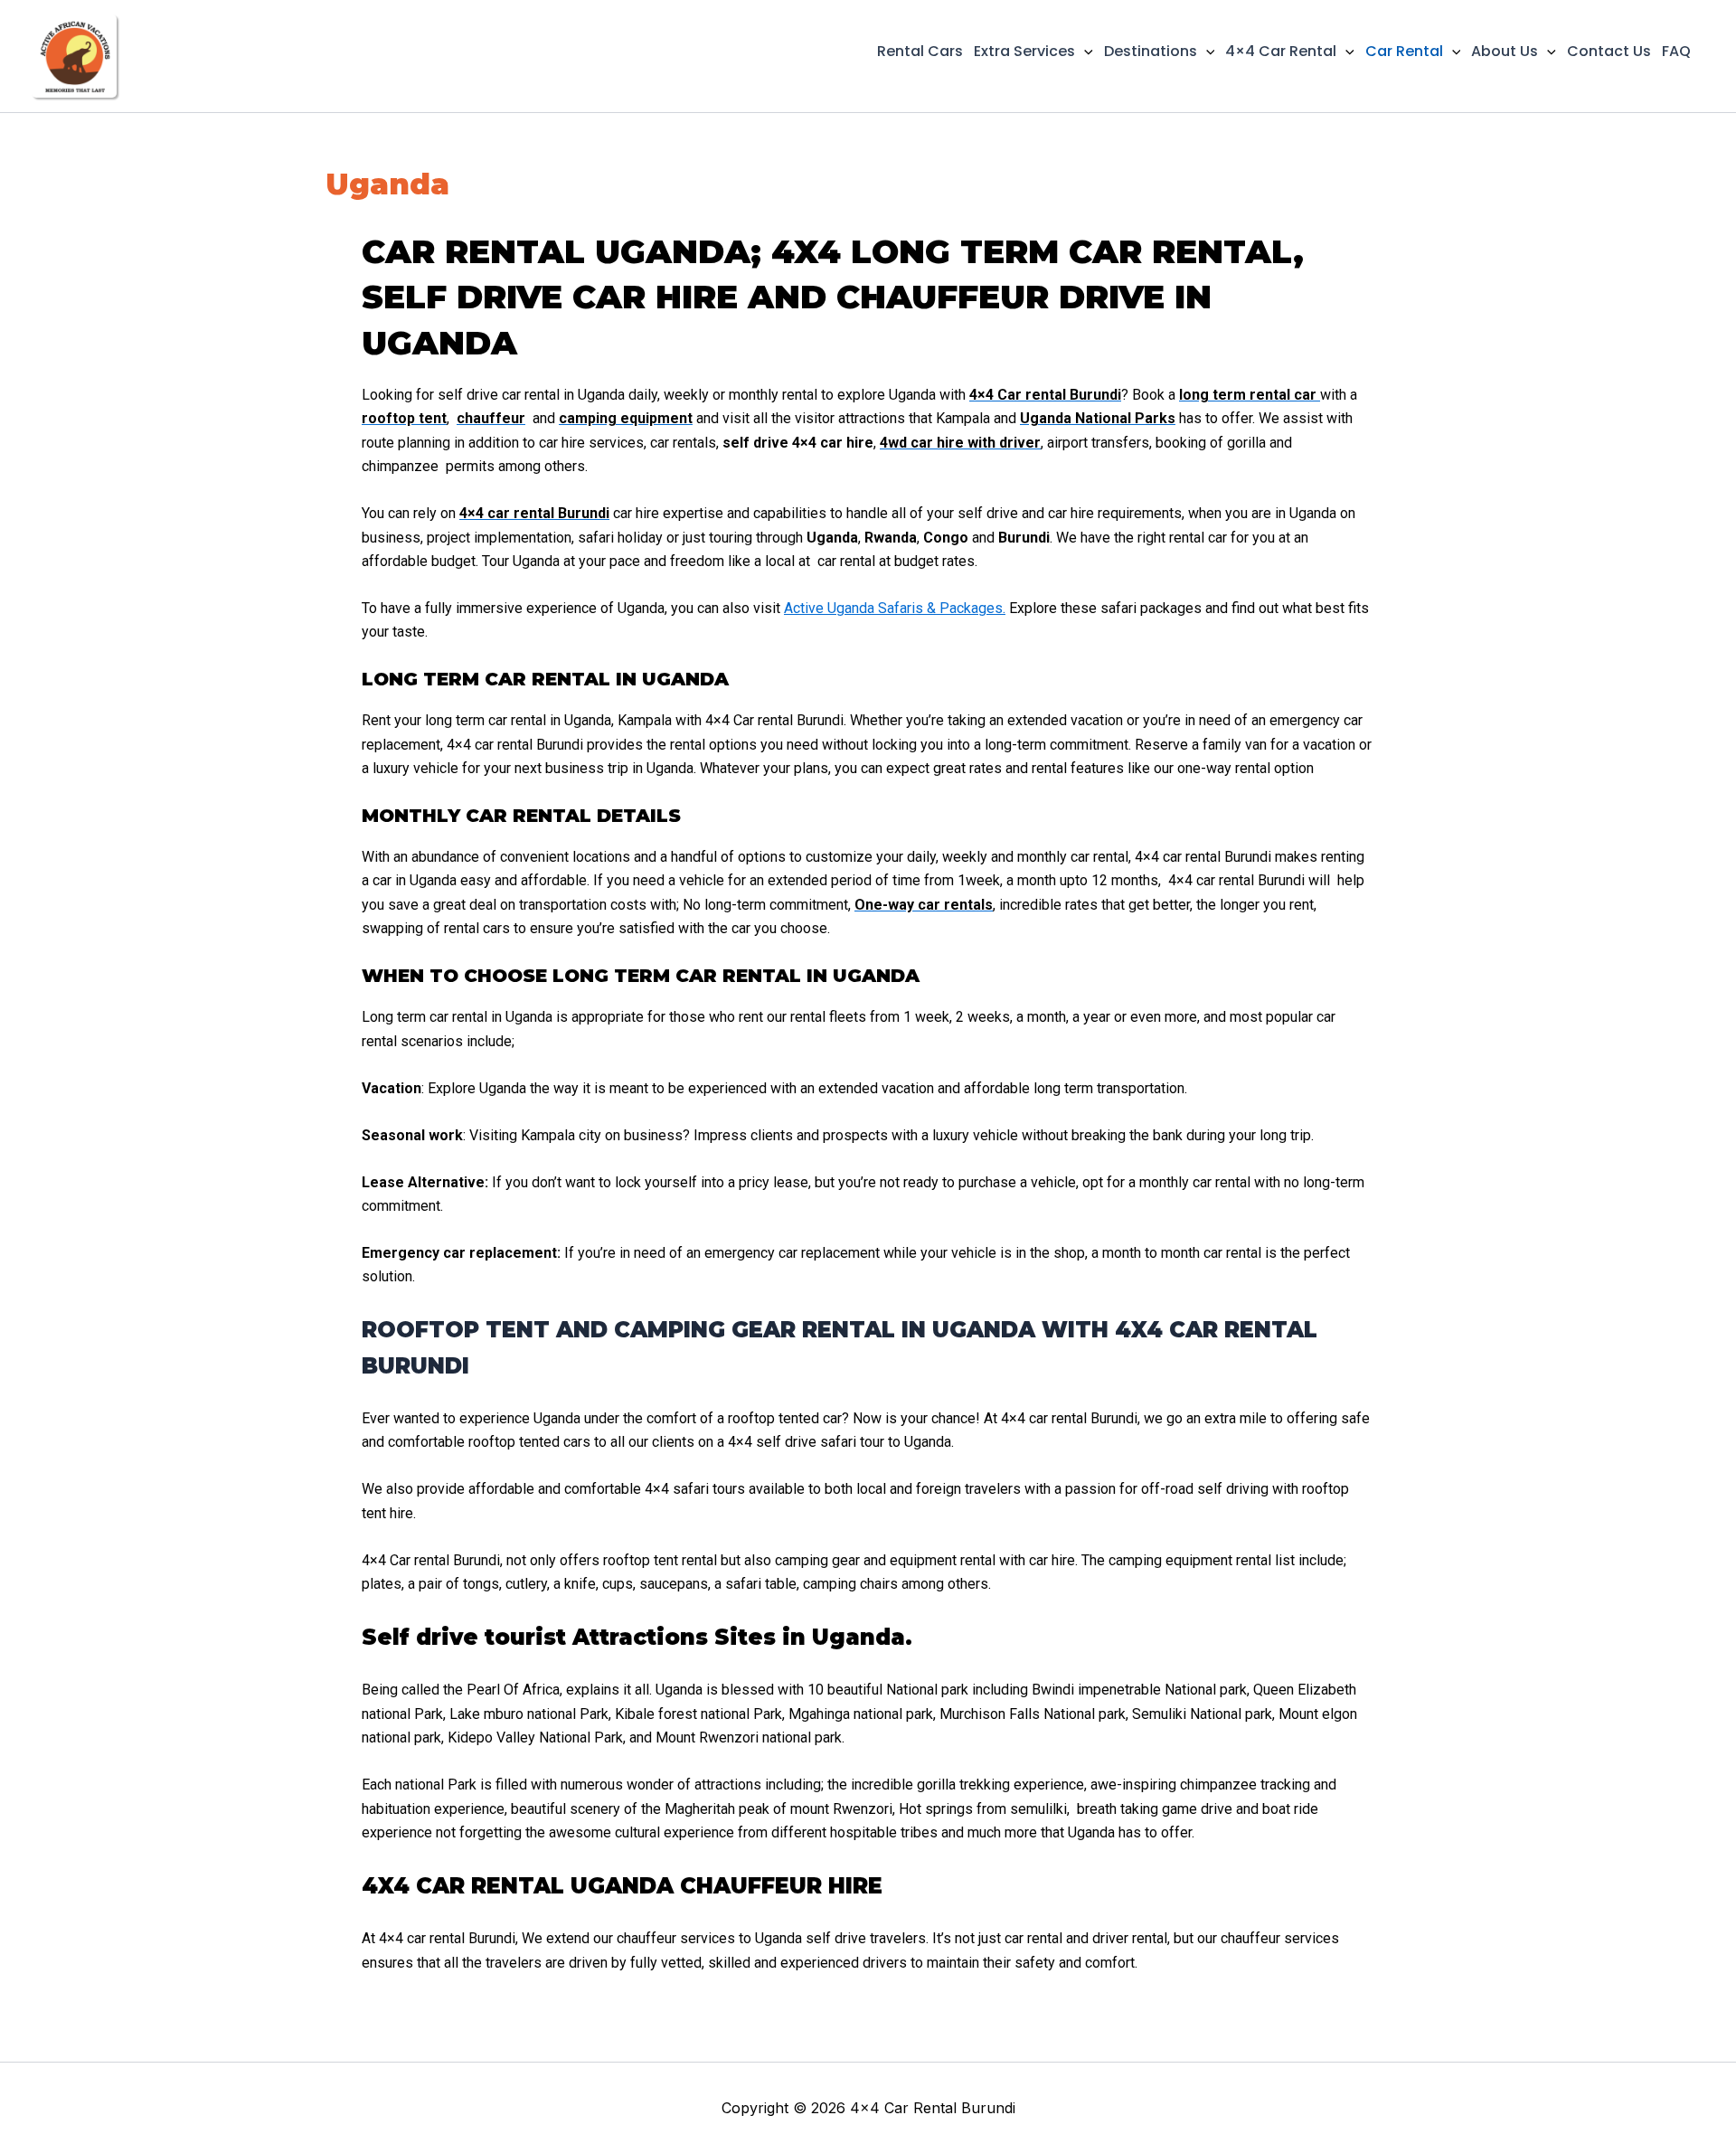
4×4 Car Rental (1281, 51)
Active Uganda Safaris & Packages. (895, 608)
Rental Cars (920, 51)
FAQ (1676, 51)
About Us (1505, 51)
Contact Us (1609, 51)
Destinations (1151, 51)
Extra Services (1024, 51)
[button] (1084, 52)
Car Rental (1404, 51)
